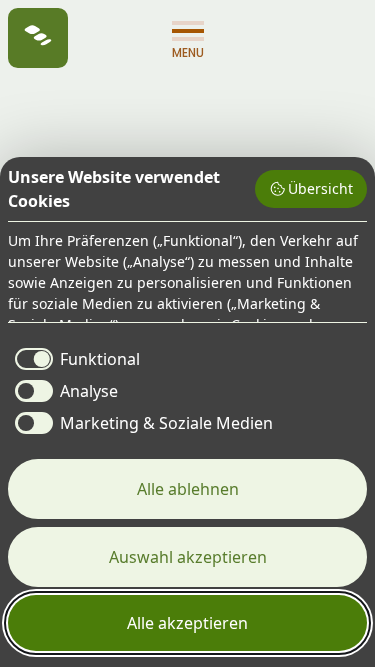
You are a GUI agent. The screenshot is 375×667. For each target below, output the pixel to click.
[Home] (38, 38)
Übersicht (320, 188)
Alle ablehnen (188, 489)
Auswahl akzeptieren (188, 557)
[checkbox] (74, 359)
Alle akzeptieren (187, 623)
